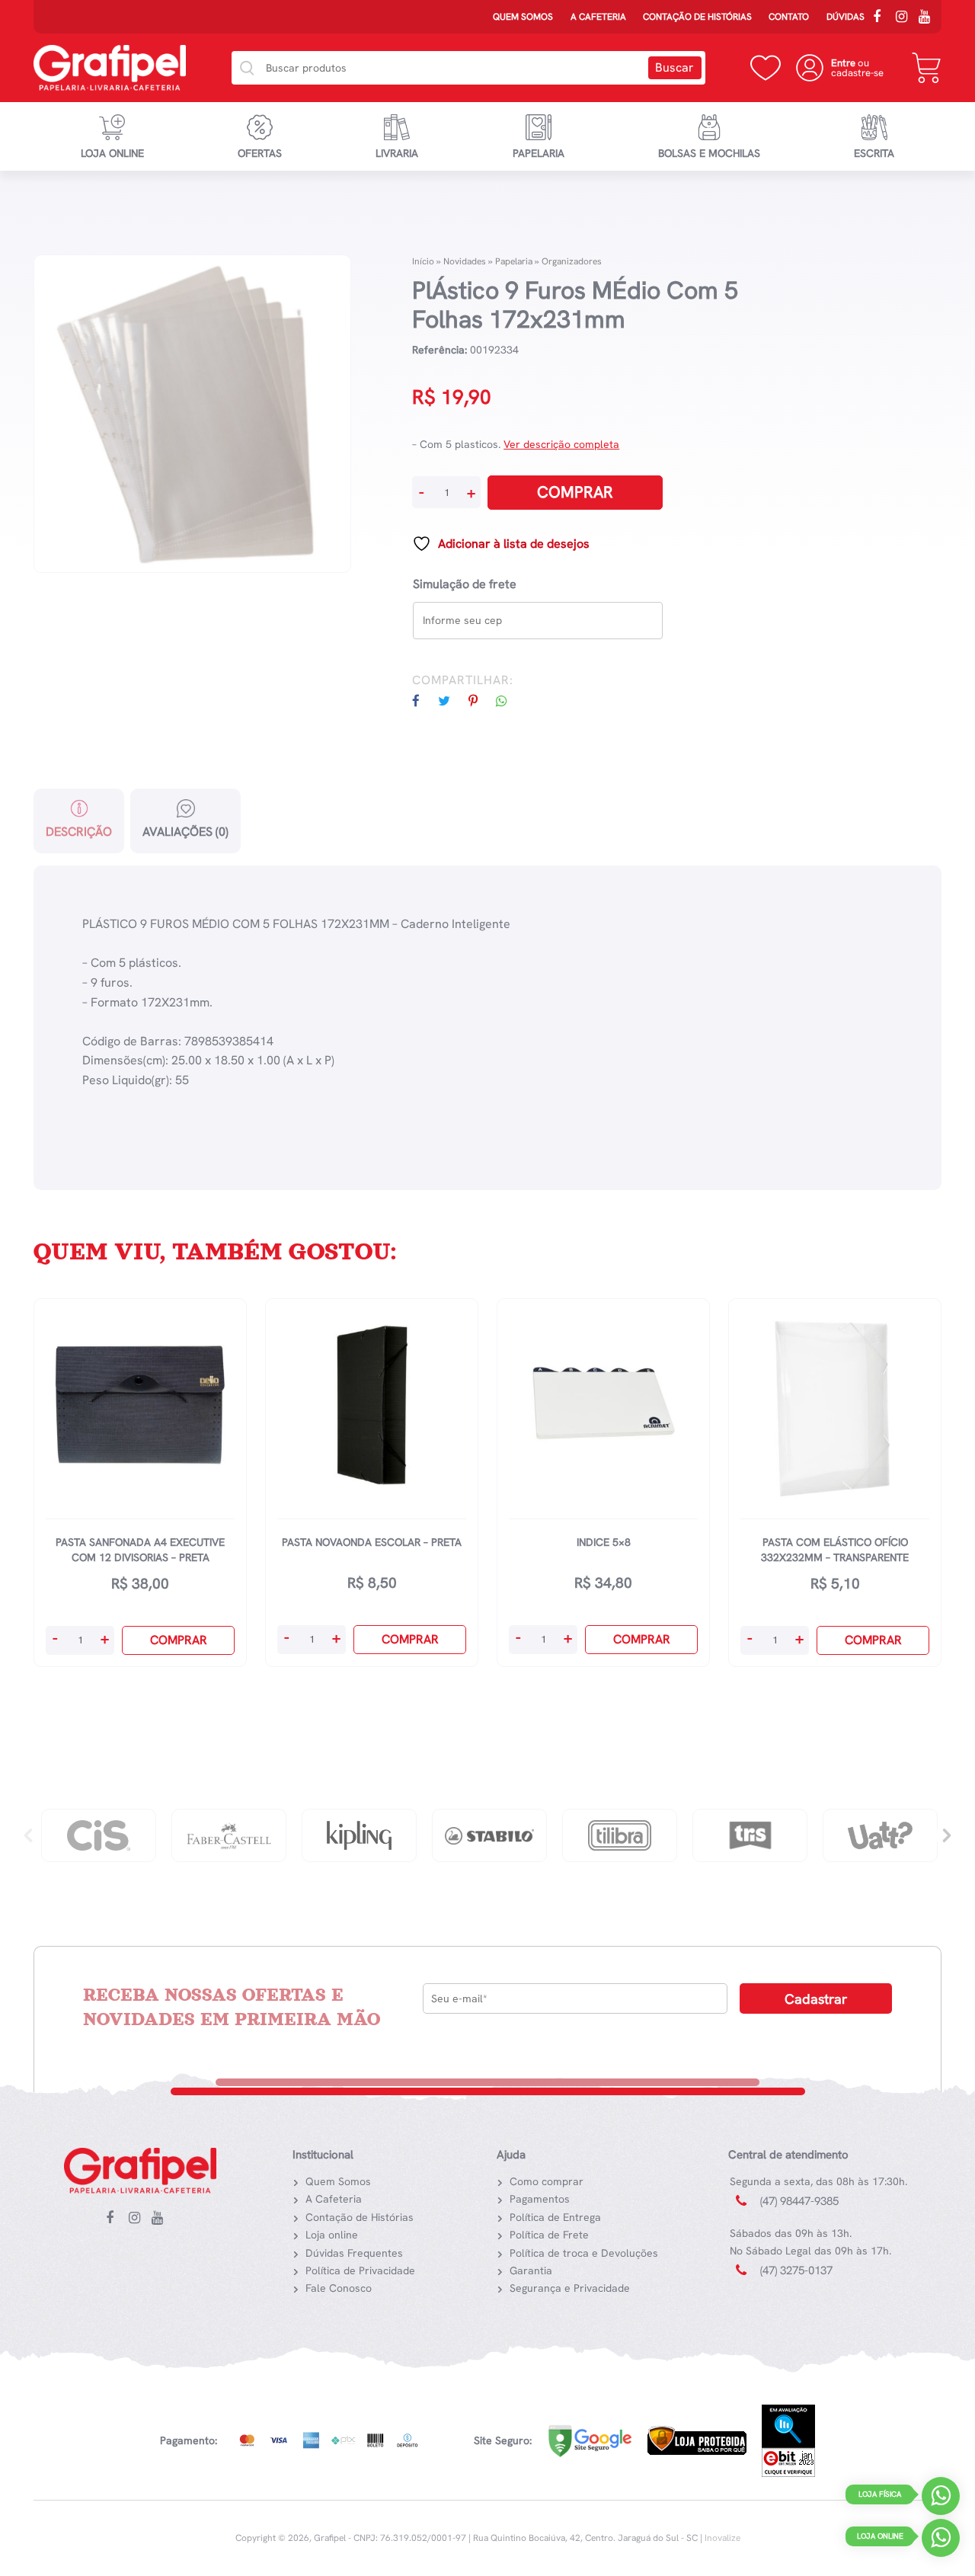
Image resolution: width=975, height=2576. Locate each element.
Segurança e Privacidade (570, 2288)
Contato (789, 17)
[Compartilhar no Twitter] (452, 701)
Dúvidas (846, 17)
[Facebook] (882, 18)
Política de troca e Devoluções (584, 2253)
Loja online (112, 153)
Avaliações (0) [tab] (185, 832)
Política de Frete (549, 2235)
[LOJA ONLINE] (941, 2541)
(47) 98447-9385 (799, 2201)
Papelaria (539, 153)
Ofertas (260, 153)
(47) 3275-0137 (796, 2270)
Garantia (531, 2270)
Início (423, 261)
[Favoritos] (766, 68)
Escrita (874, 153)
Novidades (465, 261)
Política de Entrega (555, 2217)
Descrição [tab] (79, 832)
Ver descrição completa (561, 444)
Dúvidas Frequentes (354, 2253)
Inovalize (722, 2538)
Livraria (397, 153)
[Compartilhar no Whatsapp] (509, 701)
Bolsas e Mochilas (709, 153)
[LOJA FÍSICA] (941, 2499)
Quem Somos (523, 17)
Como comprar (547, 2181)
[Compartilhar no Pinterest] (481, 701)
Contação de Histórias (697, 17)
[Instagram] (905, 18)
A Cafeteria (598, 17)
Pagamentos (540, 2199)
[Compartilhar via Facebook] (424, 701)
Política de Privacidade (360, 2270)
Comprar (575, 492)
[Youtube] (928, 18)
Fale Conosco (339, 2288)
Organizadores (572, 261)
